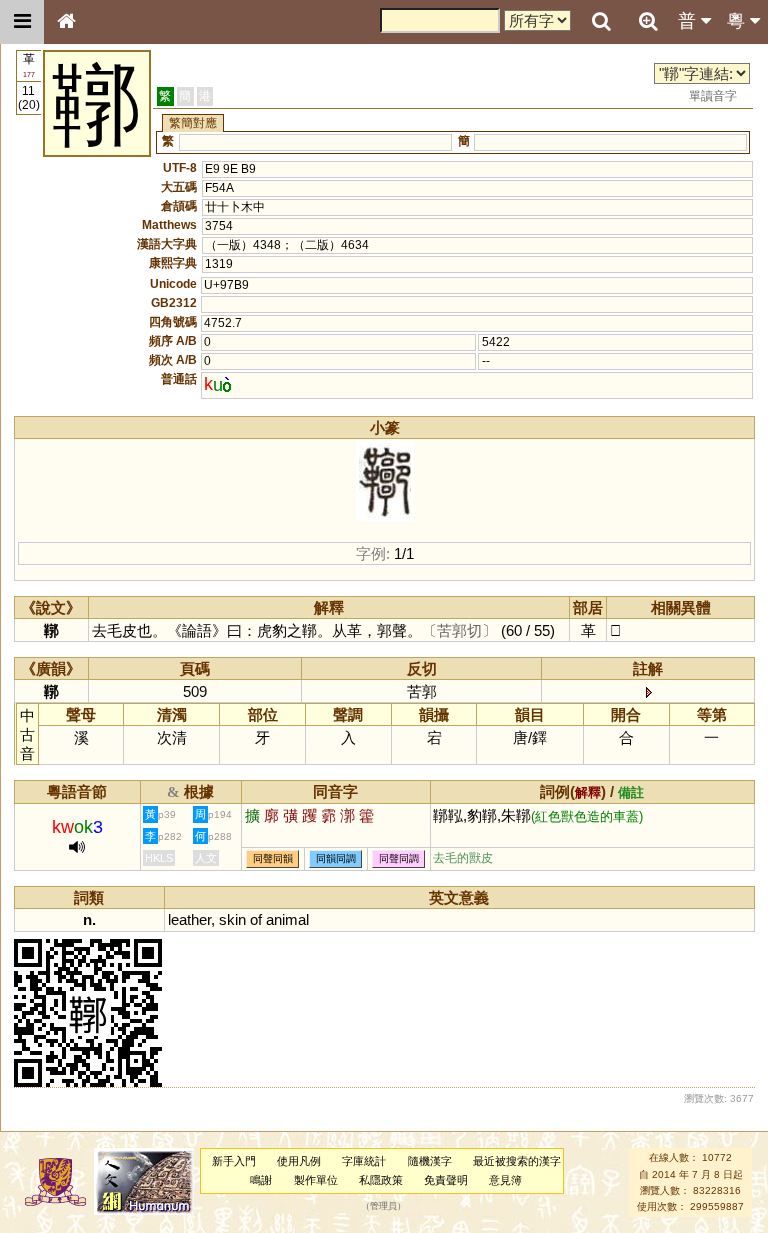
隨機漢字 (430, 1161)
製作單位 (316, 1180)
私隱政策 (381, 1180)
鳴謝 (261, 1180)
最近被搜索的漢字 (517, 1161)
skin (232, 919)
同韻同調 (336, 858)
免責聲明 (446, 1180)
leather (189, 919)
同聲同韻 (273, 858)
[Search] (601, 22)
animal (287, 919)
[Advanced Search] (648, 21)
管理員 (383, 1207)
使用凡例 (299, 1161)
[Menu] (22, 22)
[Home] (66, 22)
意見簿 (505, 1180)
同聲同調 (399, 858)
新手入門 (234, 1161)
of (256, 919)
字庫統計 (364, 1161)
